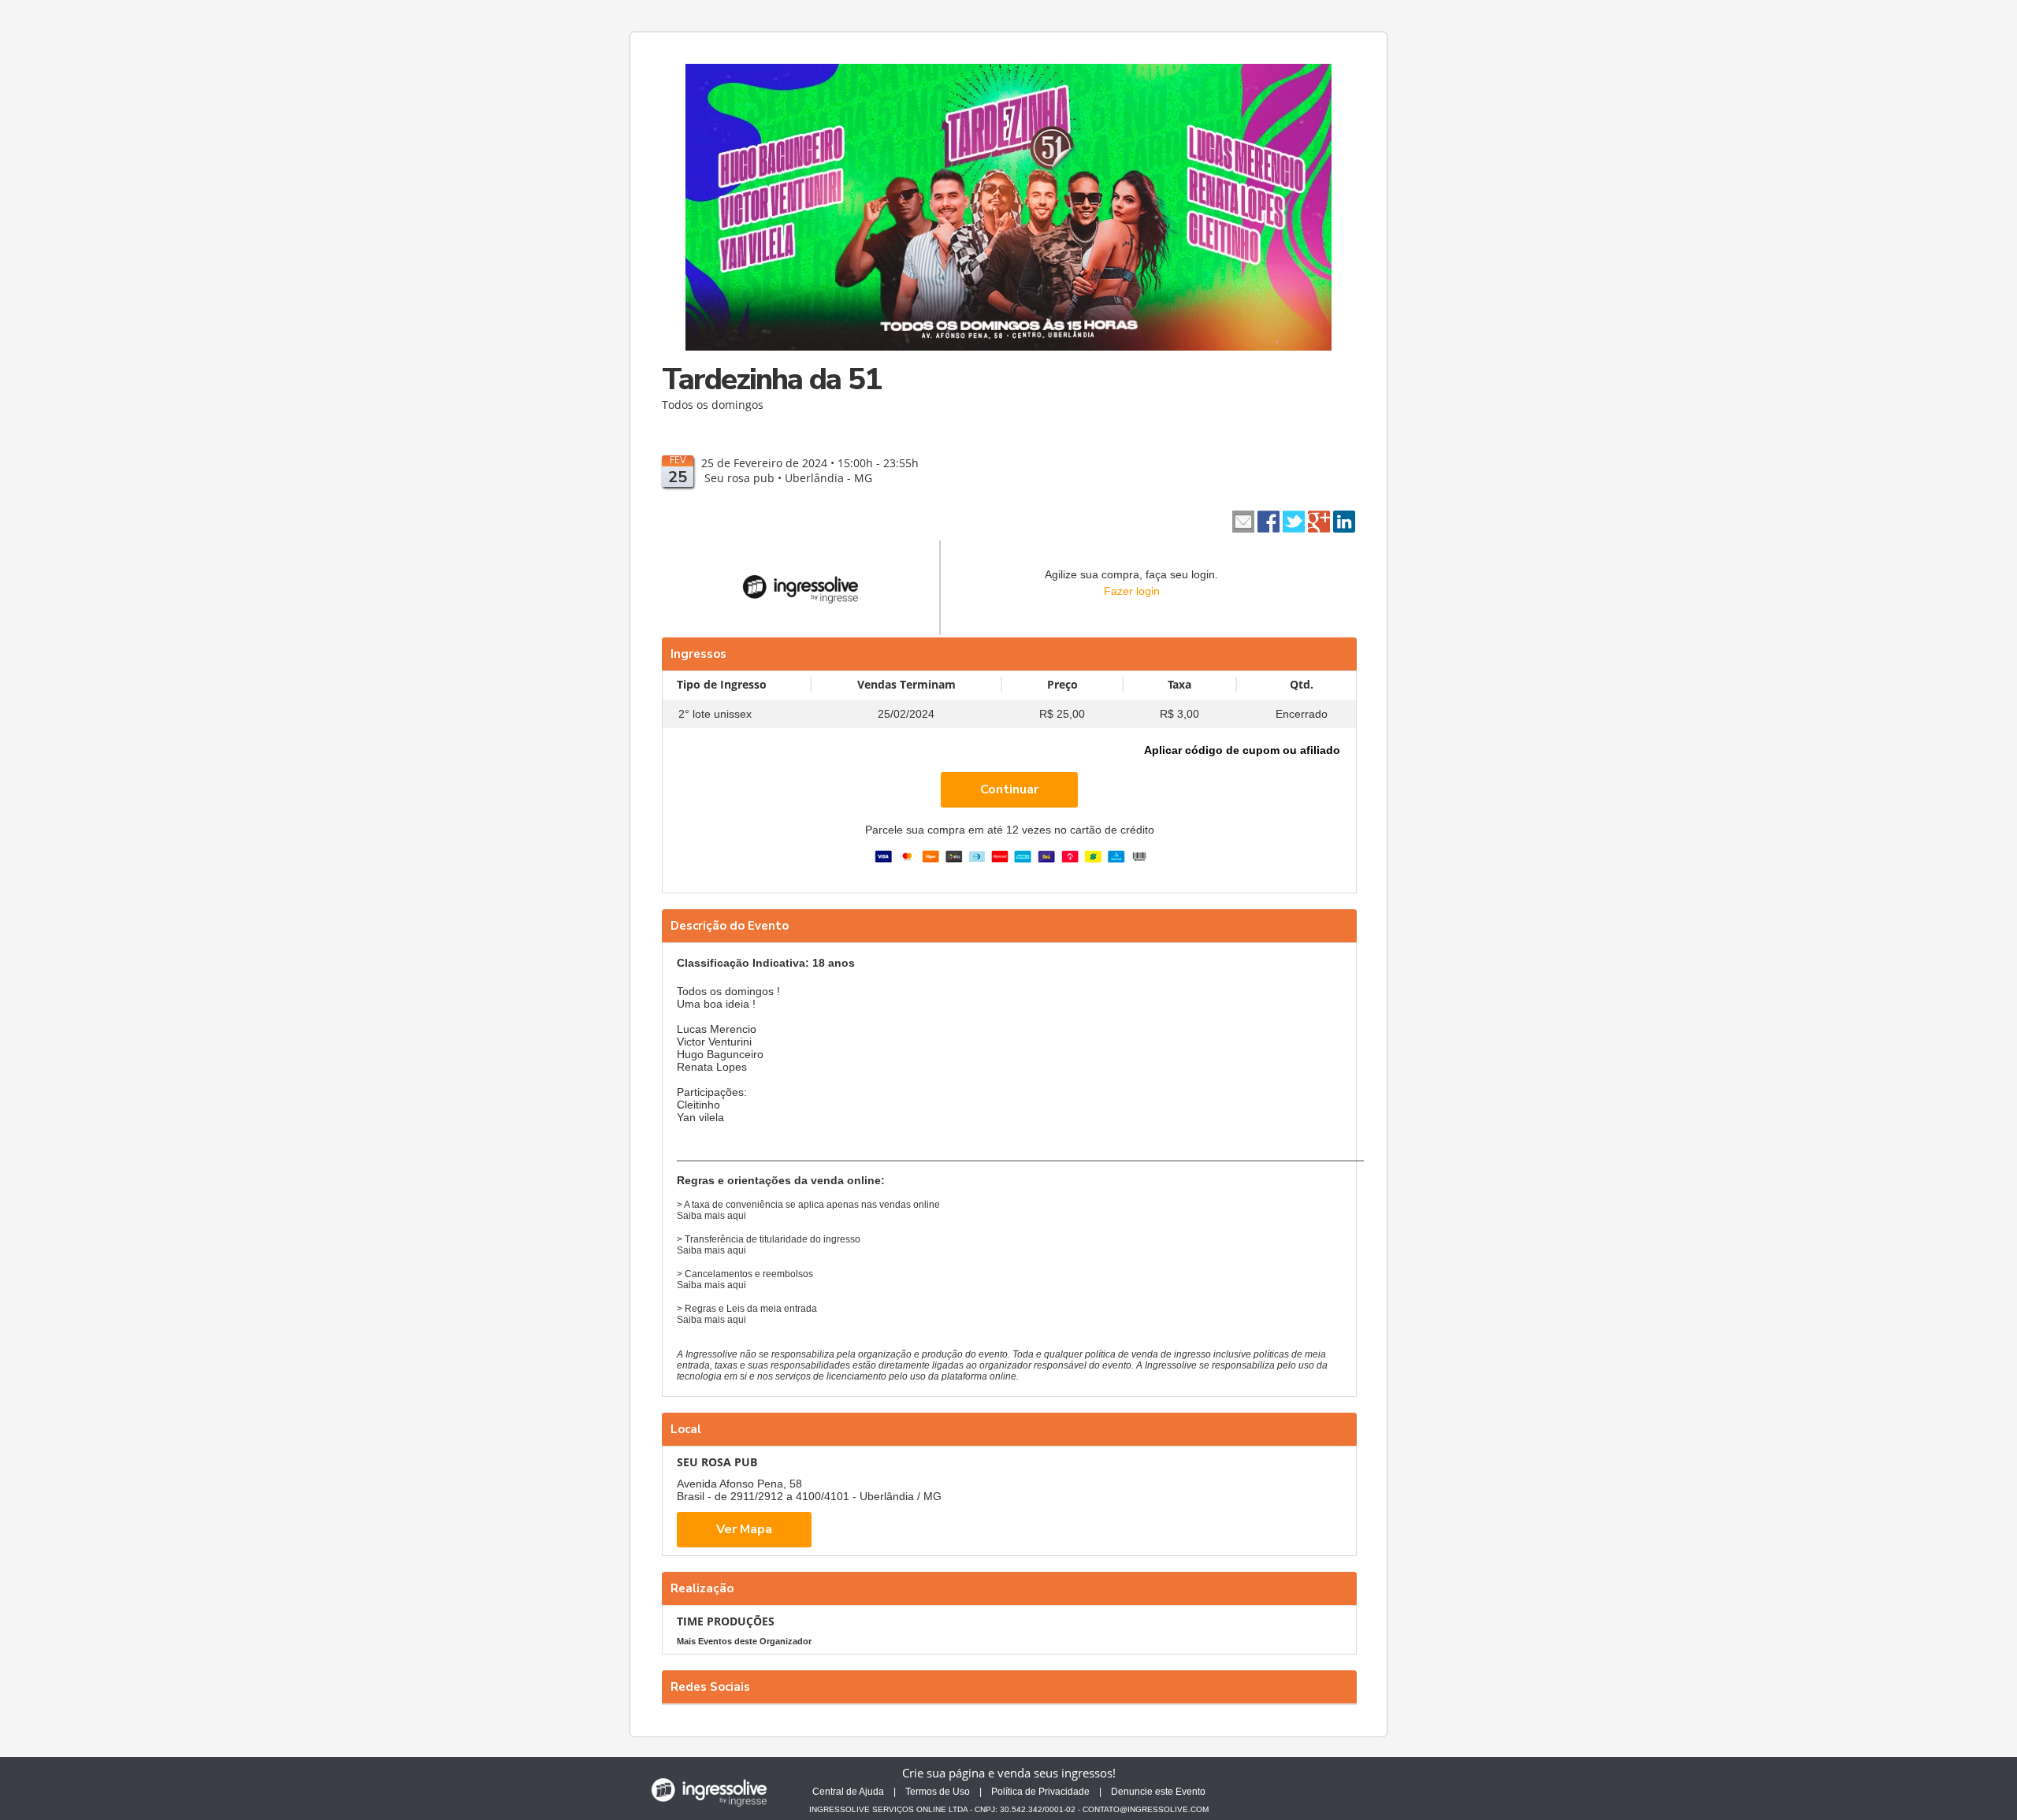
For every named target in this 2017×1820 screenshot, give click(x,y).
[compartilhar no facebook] (1269, 520)
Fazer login (1132, 591)
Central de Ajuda (848, 1792)
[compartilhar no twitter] (1294, 520)
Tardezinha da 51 (771, 379)
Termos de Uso (938, 1792)
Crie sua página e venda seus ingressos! (1009, 1773)
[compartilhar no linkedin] (1344, 520)
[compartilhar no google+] (1319, 520)
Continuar (1009, 789)
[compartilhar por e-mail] (1243, 520)
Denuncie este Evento (1158, 1792)
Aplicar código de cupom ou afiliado (1242, 750)
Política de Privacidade (1040, 1792)
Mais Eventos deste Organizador (744, 1641)
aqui (737, 1216)
